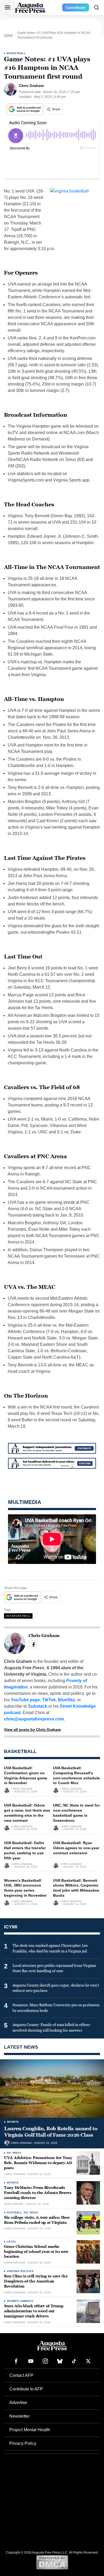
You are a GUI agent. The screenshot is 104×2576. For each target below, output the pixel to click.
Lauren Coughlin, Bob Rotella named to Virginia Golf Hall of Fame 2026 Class (51, 2132)
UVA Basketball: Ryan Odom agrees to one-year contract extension (76, 1848)
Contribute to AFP (26, 2389)
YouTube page (25, 1700)
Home (8, 35)
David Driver (13, 2204)
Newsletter (19, 2416)
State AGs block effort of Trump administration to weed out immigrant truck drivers (34, 2311)
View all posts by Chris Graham (32, 1730)
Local (11, 2242)
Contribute (76, 7)
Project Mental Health (30, 2430)
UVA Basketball (18, 1616)
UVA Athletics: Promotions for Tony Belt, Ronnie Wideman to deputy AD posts (38, 2163)
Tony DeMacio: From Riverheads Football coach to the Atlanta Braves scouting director (38, 2193)
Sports (13, 2122)
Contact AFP (21, 2375)
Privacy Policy (23, 2443)
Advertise (18, 2403)
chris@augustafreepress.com (34, 1719)
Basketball (16, 53)
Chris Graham (22, 1789)
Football (14, 2212)
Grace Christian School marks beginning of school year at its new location (36, 2252)
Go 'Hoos (14, 2153)
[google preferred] (25, 109)
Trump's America (20, 2301)
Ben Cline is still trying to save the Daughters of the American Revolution (36, 2281)
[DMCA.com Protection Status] (52, 2562)
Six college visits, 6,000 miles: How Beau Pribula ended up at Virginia (37, 2220)
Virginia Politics (20, 2271)
